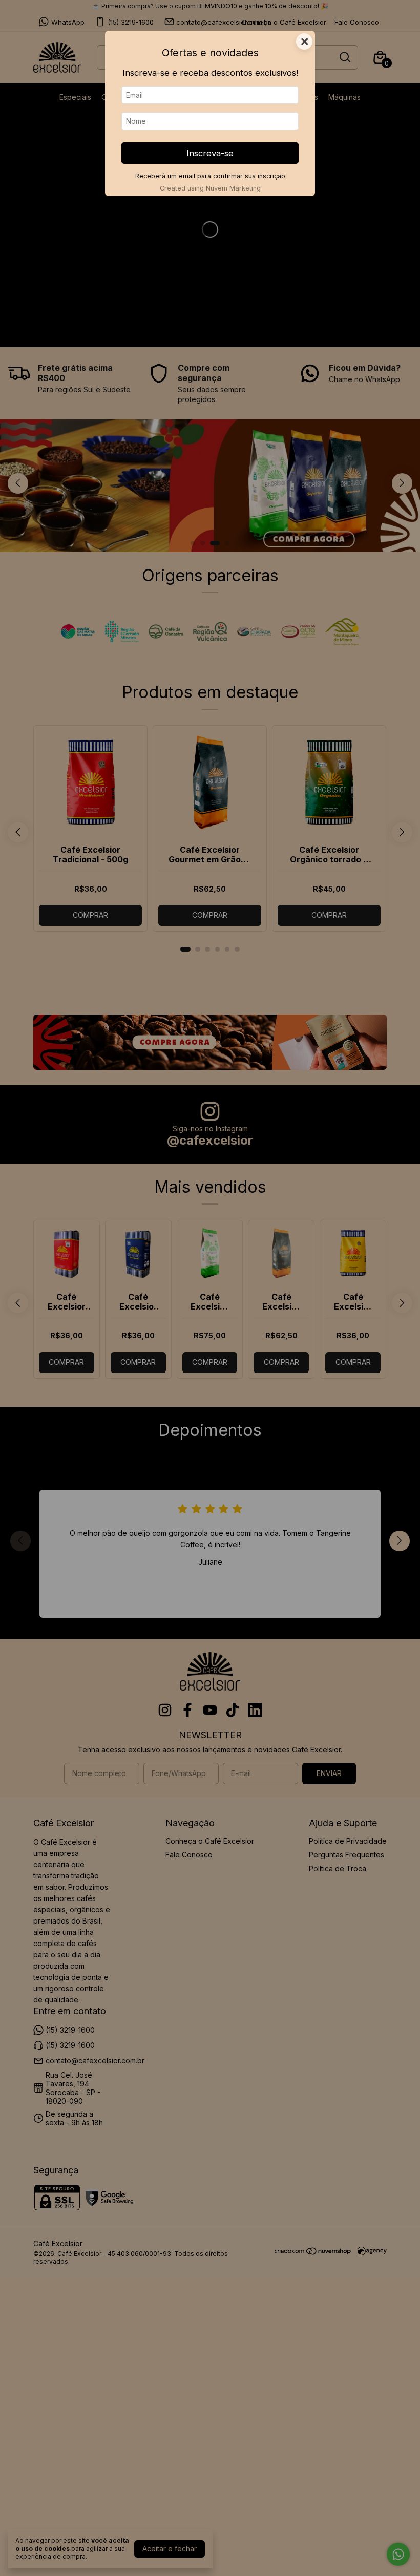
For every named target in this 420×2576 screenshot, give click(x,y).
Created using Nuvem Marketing (210, 188)
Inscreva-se (210, 153)
